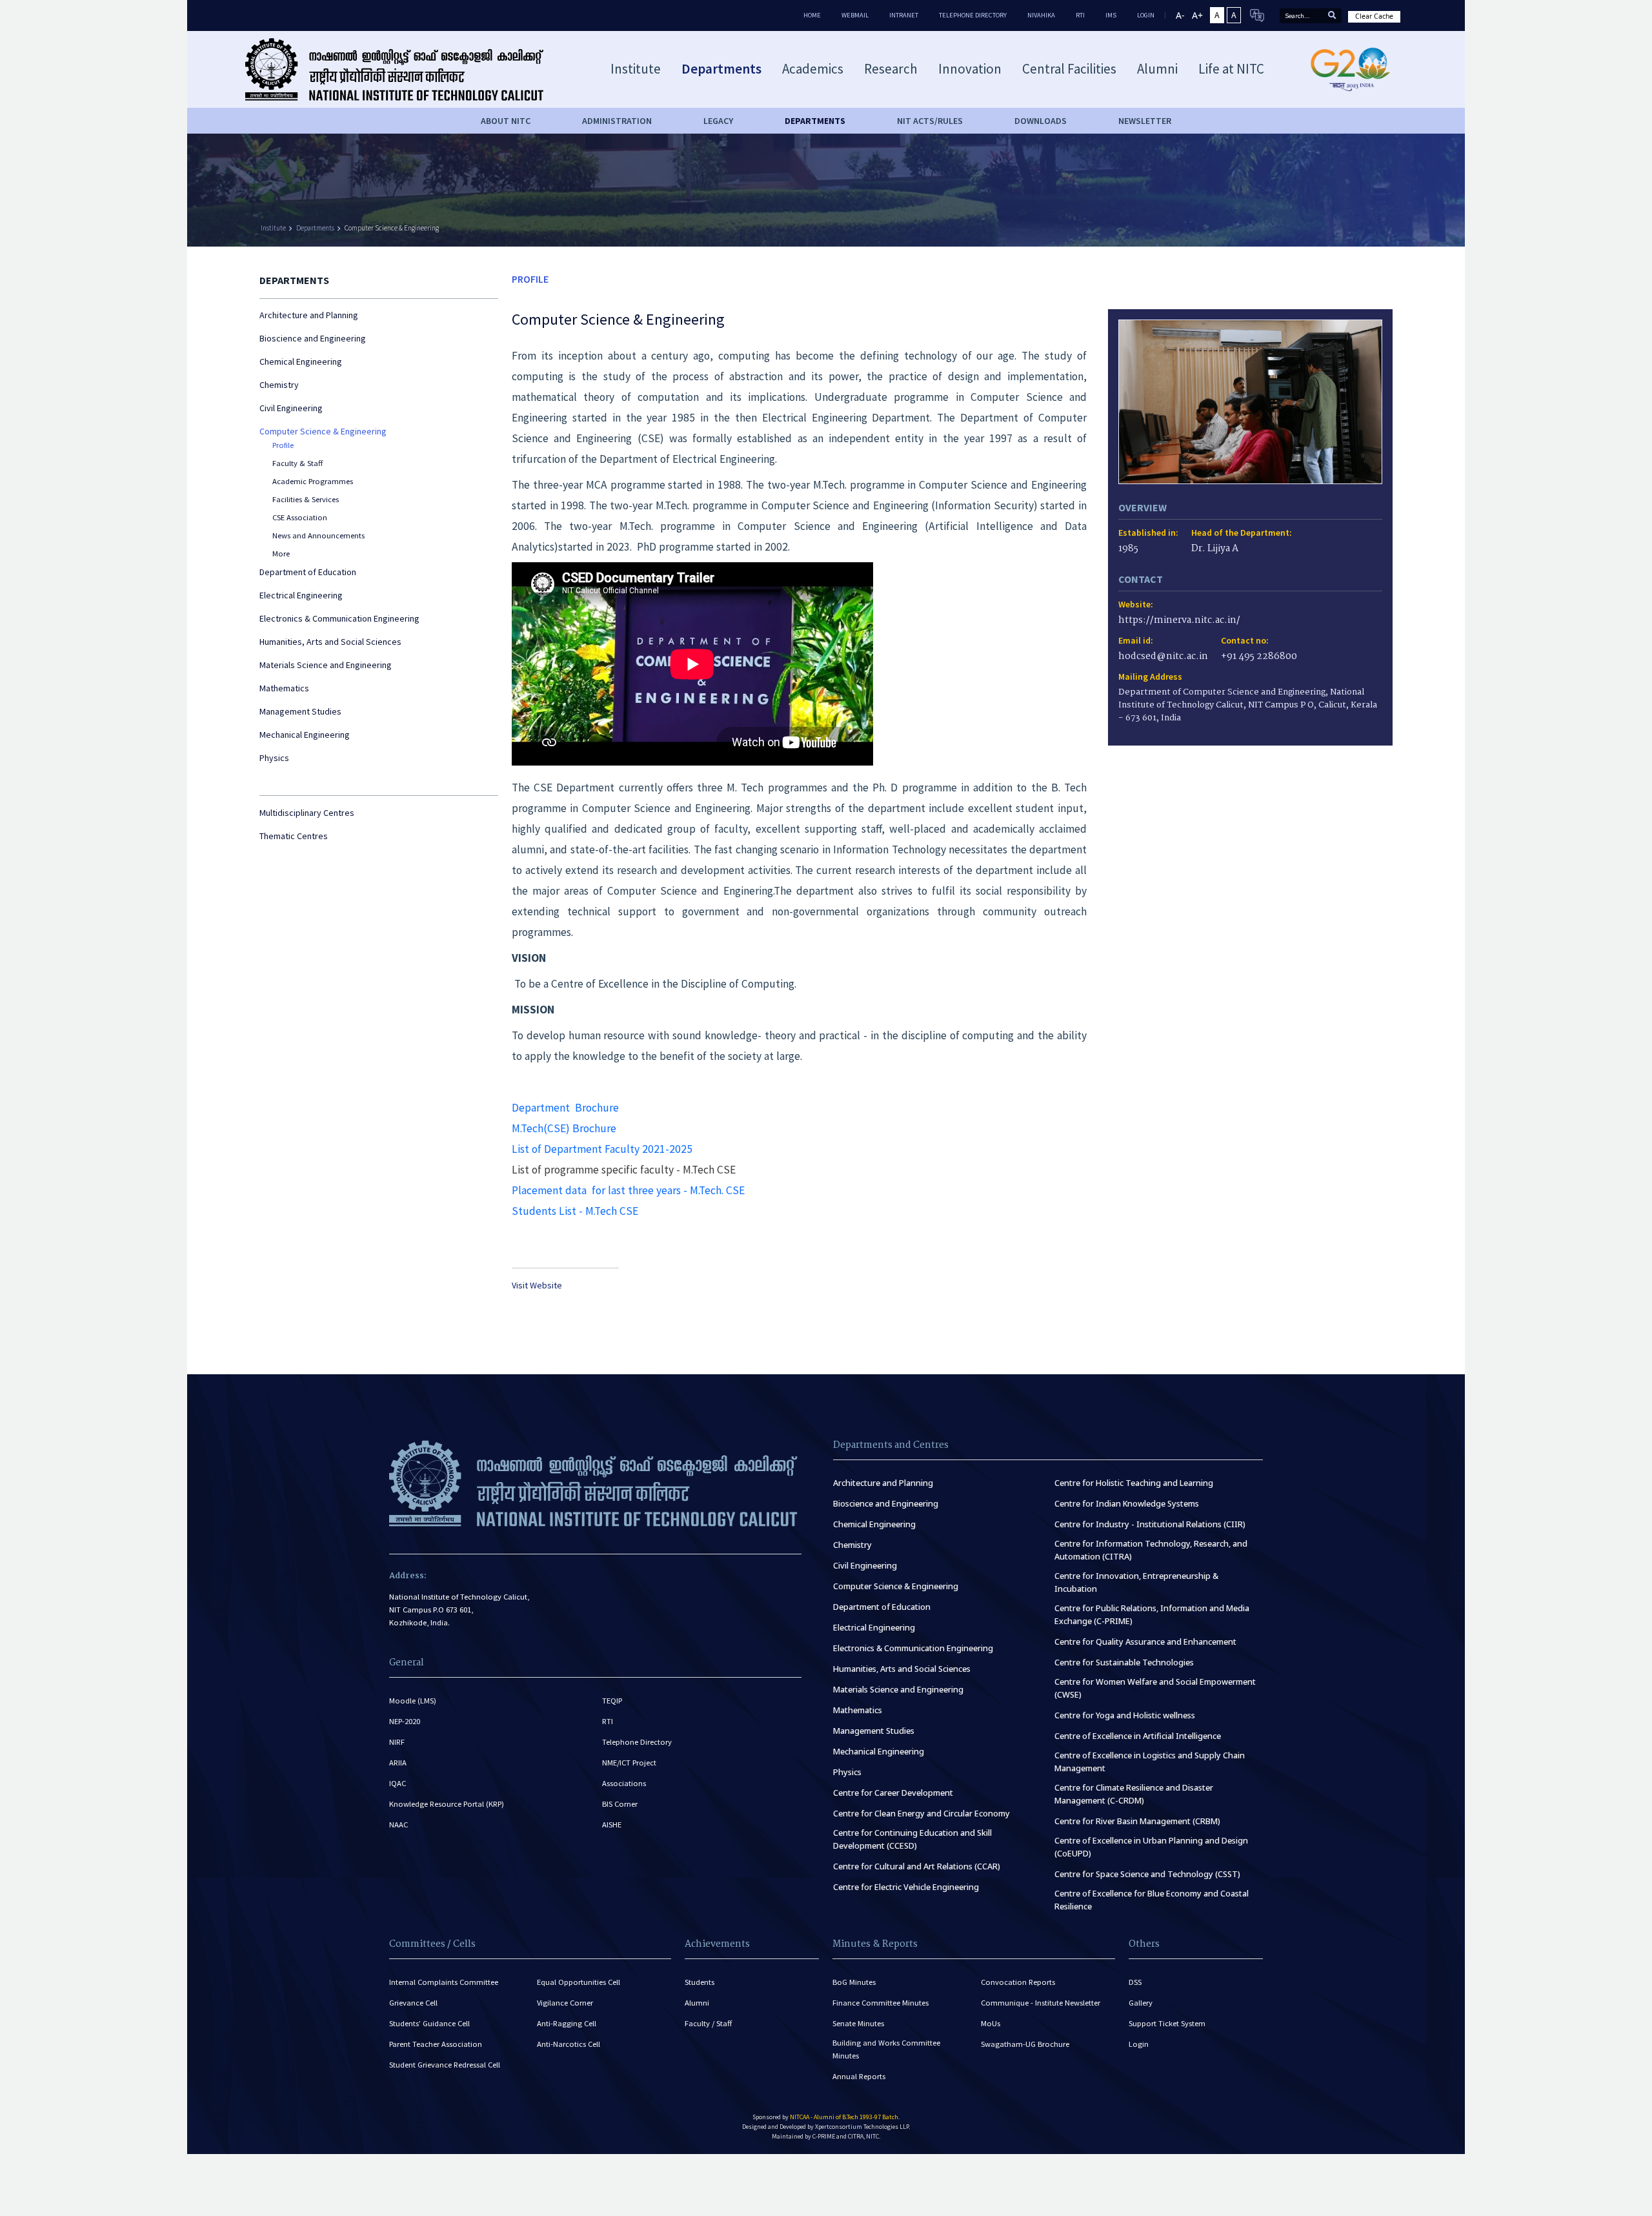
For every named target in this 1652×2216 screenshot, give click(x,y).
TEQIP (612, 1701)
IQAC (398, 1783)
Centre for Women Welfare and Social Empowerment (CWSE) (1155, 1688)
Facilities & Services (306, 499)
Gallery (1141, 2003)
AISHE (612, 1825)
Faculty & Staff (297, 463)
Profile (283, 445)
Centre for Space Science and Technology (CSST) (1147, 1874)
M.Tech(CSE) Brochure (564, 1128)
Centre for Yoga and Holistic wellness (1125, 1715)
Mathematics (284, 688)
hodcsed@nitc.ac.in (1163, 657)
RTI (1080, 15)
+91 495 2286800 (1259, 657)
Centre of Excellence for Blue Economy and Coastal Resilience (1152, 1900)
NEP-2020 (405, 1721)
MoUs (991, 2023)
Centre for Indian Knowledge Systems (1127, 1504)
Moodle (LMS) (413, 1701)
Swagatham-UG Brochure (1025, 2044)
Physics (274, 758)
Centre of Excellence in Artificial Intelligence (1138, 1736)
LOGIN (1146, 15)
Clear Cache (1374, 16)
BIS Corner (620, 1804)
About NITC (506, 121)
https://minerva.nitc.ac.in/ (1179, 621)
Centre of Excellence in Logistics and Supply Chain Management (1150, 1762)
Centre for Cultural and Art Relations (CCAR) (917, 1866)
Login (1139, 2044)
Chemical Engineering (301, 361)
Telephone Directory (973, 15)
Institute (273, 228)
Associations (624, 1783)
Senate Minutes (858, 2023)
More (281, 554)
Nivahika (1041, 15)
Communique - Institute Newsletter (1041, 2003)
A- (1180, 15)
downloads (1041, 121)
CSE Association (300, 517)
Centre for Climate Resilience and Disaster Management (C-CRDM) (1134, 1794)
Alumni (697, 2003)
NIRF (397, 1742)
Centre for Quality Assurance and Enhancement (1145, 1642)
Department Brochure (565, 1108)
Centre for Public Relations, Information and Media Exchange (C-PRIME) (1152, 1615)
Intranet (904, 15)
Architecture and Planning (309, 315)
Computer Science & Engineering (392, 228)
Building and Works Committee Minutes (886, 2049)
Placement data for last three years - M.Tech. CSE (628, 1190)
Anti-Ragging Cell (567, 2023)
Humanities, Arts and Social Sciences (330, 642)
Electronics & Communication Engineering (339, 618)
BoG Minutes (854, 1982)
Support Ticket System (1167, 2023)
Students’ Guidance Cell (429, 2023)
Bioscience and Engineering (313, 338)
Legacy (718, 121)
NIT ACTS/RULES (930, 121)
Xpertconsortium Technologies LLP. (862, 2127)
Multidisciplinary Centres (307, 813)
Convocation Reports (1018, 1982)
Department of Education (308, 572)
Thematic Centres (294, 836)
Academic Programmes (313, 481)
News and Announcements (318, 535)
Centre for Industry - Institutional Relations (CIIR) (1150, 1524)
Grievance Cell (413, 2003)
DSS (1135, 1982)
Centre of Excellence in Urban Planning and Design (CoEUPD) (1151, 1847)
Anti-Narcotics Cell (569, 2044)
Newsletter (1145, 121)
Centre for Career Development (893, 1793)
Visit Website (537, 1285)
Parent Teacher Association (436, 2044)
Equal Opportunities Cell (579, 1982)
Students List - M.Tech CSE (575, 1211)
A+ (1197, 15)
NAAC (398, 1825)
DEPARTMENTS (815, 121)
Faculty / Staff (708, 2023)
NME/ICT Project (629, 1763)
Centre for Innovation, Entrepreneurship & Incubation (1136, 1582)
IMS (1111, 15)
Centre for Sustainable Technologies (1124, 1662)
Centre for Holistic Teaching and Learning (1134, 1483)
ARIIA (398, 1763)
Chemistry (279, 385)
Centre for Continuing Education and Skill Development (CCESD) (912, 1839)
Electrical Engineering (301, 595)
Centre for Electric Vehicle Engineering (906, 1887)
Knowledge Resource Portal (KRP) (447, 1804)
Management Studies (300, 711)
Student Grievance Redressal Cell (445, 2065)
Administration (617, 121)
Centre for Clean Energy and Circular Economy (922, 1814)
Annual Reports (859, 2076)
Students (700, 1982)
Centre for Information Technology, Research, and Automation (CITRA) (1151, 1550)
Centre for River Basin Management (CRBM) (1137, 1821)
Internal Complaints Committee (444, 1982)
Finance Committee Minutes (881, 2003)
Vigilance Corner (565, 2003)
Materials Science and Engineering (326, 665)
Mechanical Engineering (305, 735)
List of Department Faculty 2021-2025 (602, 1149)
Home (812, 15)
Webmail (855, 15)
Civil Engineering (291, 408)
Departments (315, 228)
